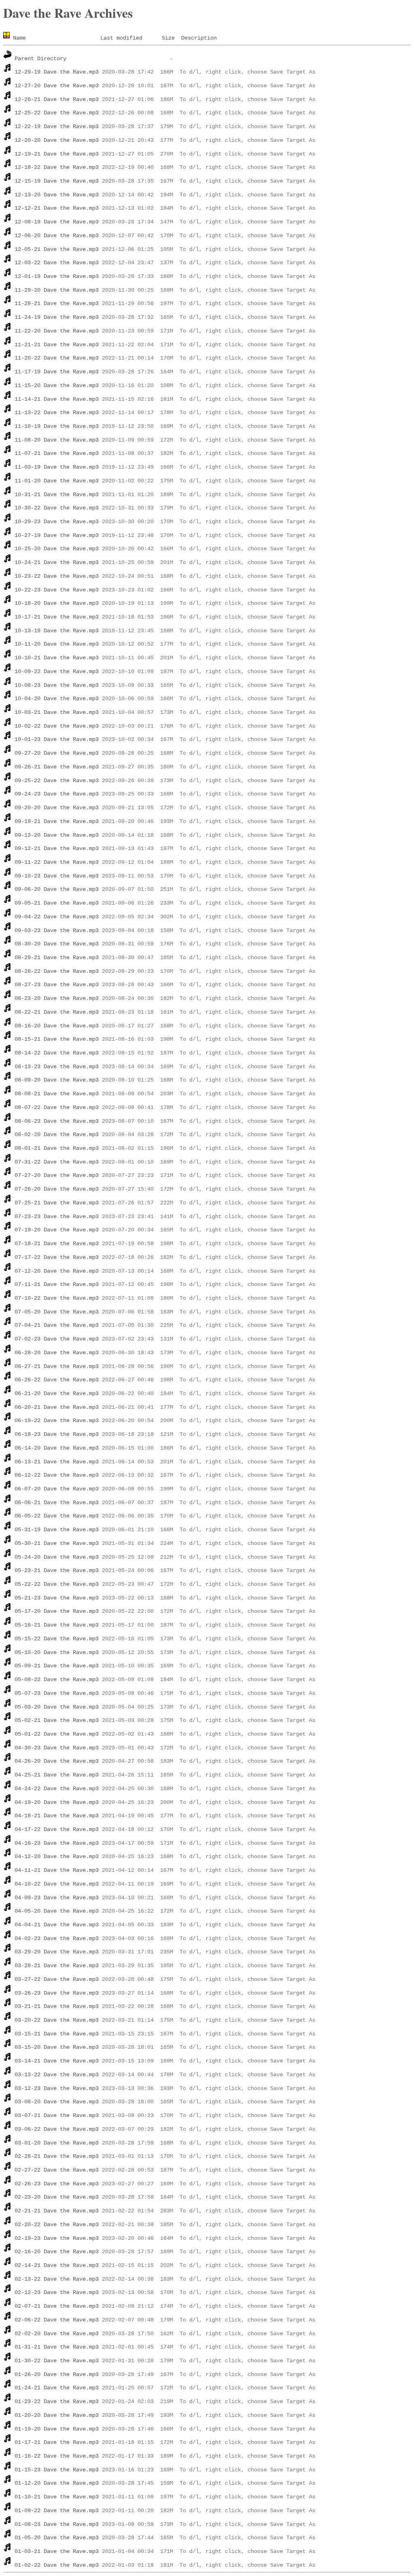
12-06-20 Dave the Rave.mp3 (57, 236)
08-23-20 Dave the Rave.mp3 (57, 998)
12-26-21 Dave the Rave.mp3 (57, 99)
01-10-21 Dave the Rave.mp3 (57, 2497)
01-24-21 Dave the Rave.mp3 (57, 2388)
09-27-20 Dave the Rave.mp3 (57, 753)
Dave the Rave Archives (68, 13)
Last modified (121, 38)
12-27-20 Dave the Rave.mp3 (57, 86)
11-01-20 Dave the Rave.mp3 (57, 481)
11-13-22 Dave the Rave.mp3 (57, 412)
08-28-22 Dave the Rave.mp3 (57, 971)
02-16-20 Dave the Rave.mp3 (57, 2252)
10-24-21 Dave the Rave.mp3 (57, 562)
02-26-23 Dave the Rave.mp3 (57, 2184)
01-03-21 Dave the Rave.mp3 (57, 2551)
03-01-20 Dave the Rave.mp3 (57, 2143)
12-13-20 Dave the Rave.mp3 (57, 195)
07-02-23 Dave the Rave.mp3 (57, 1339)
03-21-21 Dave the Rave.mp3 (57, 2006)
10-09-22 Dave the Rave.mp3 (57, 671)
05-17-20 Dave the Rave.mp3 (57, 1611)
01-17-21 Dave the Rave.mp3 (57, 2442)
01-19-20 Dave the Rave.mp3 (57, 2429)
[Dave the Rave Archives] (8, 38)
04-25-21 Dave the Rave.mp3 (57, 1775)
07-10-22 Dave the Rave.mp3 (57, 1298)
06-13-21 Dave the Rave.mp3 (57, 1462)
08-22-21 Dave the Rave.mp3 (57, 1012)
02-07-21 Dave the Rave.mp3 (57, 2306)
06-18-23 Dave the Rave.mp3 (57, 1434)
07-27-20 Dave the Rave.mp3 (57, 1175)
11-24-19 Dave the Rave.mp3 (57, 317)
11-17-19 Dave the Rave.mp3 (57, 372)
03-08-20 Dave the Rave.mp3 (57, 2102)
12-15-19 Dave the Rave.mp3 (57, 181)
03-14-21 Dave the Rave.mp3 (57, 2061)
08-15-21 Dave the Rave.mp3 (57, 1039)
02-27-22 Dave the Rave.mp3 (57, 2170)
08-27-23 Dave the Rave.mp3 (57, 985)
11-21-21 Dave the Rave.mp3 (57, 345)
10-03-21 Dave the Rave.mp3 (57, 712)
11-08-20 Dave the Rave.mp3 (57, 440)
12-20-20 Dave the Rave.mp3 (57, 140)
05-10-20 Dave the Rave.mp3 (57, 1652)
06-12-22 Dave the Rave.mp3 (57, 1475)
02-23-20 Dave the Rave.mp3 (57, 2197)
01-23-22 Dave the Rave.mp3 (57, 2401)
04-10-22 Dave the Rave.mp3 (57, 1884)
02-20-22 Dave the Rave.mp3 (57, 2225)
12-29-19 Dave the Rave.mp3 (57, 72)
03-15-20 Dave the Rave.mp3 (57, 2047)
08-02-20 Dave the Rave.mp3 (57, 1134)
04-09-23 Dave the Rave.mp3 (57, 1898)
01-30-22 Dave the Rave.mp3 (57, 2361)
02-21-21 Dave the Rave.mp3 (57, 2211)
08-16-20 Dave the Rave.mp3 (57, 1026)
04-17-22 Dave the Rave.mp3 (57, 1829)
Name (19, 38)
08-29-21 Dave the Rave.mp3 (57, 958)
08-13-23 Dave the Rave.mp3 (57, 1067)
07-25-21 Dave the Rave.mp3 (57, 1203)
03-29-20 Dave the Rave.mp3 (57, 1952)
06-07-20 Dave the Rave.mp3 (57, 1489)
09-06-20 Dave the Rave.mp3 (57, 889)
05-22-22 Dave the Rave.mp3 (57, 1584)
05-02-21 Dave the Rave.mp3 (57, 1720)
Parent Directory (40, 59)
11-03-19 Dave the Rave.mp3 (57, 467)
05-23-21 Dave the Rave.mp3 (57, 1570)
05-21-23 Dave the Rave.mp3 (57, 1598)
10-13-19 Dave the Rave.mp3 (57, 631)
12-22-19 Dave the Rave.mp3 (57, 126)
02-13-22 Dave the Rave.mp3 (57, 2279)
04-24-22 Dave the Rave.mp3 (57, 1789)
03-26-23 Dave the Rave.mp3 (57, 1993)
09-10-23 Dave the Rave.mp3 (57, 876)
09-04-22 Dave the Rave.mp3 (57, 917)
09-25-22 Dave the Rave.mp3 (57, 781)
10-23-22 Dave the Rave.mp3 (57, 576)
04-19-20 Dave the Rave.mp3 (57, 1802)
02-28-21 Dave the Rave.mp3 (57, 2156)
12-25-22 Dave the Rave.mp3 (57, 113)
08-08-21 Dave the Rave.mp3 (57, 1094)
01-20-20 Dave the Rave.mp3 (57, 2415)
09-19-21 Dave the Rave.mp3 (57, 821)
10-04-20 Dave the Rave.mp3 (57, 699)
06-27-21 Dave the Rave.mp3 (57, 1366)
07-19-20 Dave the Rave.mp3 (57, 1230)
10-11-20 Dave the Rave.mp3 (57, 644)
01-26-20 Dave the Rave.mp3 (57, 2374)
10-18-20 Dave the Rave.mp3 (57, 603)
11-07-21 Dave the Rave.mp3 (57, 453)
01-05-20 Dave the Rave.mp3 (57, 2538)
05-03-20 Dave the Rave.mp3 (57, 1707)
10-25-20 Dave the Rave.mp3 (57, 549)
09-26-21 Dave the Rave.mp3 (57, 767)
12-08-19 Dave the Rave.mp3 (57, 222)
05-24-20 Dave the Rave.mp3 (57, 1557)
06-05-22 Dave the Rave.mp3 (57, 1516)
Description (199, 38)
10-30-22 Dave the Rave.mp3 (57, 508)
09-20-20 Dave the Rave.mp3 (57, 808)
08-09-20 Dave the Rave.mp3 (57, 1080)
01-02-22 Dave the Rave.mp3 (57, 2565)
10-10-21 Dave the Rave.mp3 (57, 658)
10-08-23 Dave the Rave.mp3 (57, 685)
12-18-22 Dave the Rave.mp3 (57, 167)
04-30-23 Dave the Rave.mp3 (57, 1748)
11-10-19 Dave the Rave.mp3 (57, 426)
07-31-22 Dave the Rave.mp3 (57, 1162)
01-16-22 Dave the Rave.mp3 (57, 2456)
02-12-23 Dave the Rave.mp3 (57, 2292)
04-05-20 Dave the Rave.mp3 (57, 1911)
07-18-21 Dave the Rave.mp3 (57, 1244)
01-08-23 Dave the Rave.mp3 (57, 2524)
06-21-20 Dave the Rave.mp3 (57, 1393)
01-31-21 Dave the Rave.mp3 (57, 2347)
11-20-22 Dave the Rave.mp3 (57, 358)
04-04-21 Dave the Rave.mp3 (57, 1925)
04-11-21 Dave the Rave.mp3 (57, 1870)
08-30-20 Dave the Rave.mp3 (57, 944)
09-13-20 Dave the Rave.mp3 (57, 835)
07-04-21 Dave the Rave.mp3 (57, 1325)
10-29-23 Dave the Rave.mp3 (57, 522)
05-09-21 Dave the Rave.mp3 (57, 1666)
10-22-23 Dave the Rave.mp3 (57, 590)
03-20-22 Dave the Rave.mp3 (57, 2020)
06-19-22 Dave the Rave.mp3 (57, 1421)
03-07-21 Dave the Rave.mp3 (57, 2115)
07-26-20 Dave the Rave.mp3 (57, 1189)
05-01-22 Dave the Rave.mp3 (57, 1734)
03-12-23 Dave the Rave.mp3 (57, 2088)
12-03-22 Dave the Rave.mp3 (57, 263)
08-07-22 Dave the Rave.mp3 (57, 1107)
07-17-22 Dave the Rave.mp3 (57, 1257)
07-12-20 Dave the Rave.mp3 (57, 1271)
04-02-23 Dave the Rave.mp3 (57, 1938)
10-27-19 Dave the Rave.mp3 (57, 535)
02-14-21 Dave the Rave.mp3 (57, 2265)
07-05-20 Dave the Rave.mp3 (57, 1312)
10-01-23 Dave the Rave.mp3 (57, 739)
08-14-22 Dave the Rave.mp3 (57, 1053)
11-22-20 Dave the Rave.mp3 (57, 331)
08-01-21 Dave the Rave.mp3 (57, 1148)
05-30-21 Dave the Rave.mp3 (57, 1543)
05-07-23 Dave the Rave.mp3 (57, 1693)
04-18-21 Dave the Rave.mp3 (57, 1816)
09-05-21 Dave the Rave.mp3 (57, 903)
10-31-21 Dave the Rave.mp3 (57, 495)
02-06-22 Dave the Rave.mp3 (57, 2320)
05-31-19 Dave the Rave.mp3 (57, 1530)
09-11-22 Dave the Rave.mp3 (57, 862)
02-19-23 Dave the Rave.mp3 (57, 2238)
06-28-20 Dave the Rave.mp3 (57, 1353)
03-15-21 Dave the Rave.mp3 (57, 2034)
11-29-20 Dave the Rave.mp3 (57, 290)
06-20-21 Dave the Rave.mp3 (57, 1407)
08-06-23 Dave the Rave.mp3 (57, 1121)
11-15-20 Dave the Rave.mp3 (57, 385)
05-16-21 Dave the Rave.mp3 (57, 1625)
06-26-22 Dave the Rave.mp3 (57, 1380)
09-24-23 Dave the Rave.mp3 (57, 794)
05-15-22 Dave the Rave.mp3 (57, 1639)
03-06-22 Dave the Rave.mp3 (57, 2129)
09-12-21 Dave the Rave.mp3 (57, 848)
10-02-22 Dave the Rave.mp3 (57, 726)
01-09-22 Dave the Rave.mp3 (57, 2511)
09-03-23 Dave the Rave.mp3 (57, 930)
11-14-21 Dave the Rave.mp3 (57, 399)
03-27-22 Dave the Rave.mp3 (57, 1979)
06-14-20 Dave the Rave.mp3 (57, 1448)
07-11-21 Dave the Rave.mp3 (57, 1284)
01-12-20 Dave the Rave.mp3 (57, 2483)
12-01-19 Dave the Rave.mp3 (57, 276)
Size (168, 38)
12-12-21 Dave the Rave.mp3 (57, 208)
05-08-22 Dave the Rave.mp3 (57, 1679)
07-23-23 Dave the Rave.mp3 (57, 1216)
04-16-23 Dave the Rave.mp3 (57, 1843)
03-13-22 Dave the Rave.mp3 (57, 2075)
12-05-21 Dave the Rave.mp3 (57, 249)
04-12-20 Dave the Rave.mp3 (57, 1856)
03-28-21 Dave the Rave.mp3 (57, 1966)
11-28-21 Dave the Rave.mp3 (57, 303)
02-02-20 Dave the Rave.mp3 (57, 2334)
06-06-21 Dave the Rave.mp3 (57, 1503)
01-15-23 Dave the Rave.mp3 (57, 2470)
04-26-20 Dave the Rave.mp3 (57, 1761)
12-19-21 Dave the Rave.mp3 (57, 154)
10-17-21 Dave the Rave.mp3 (57, 617)
